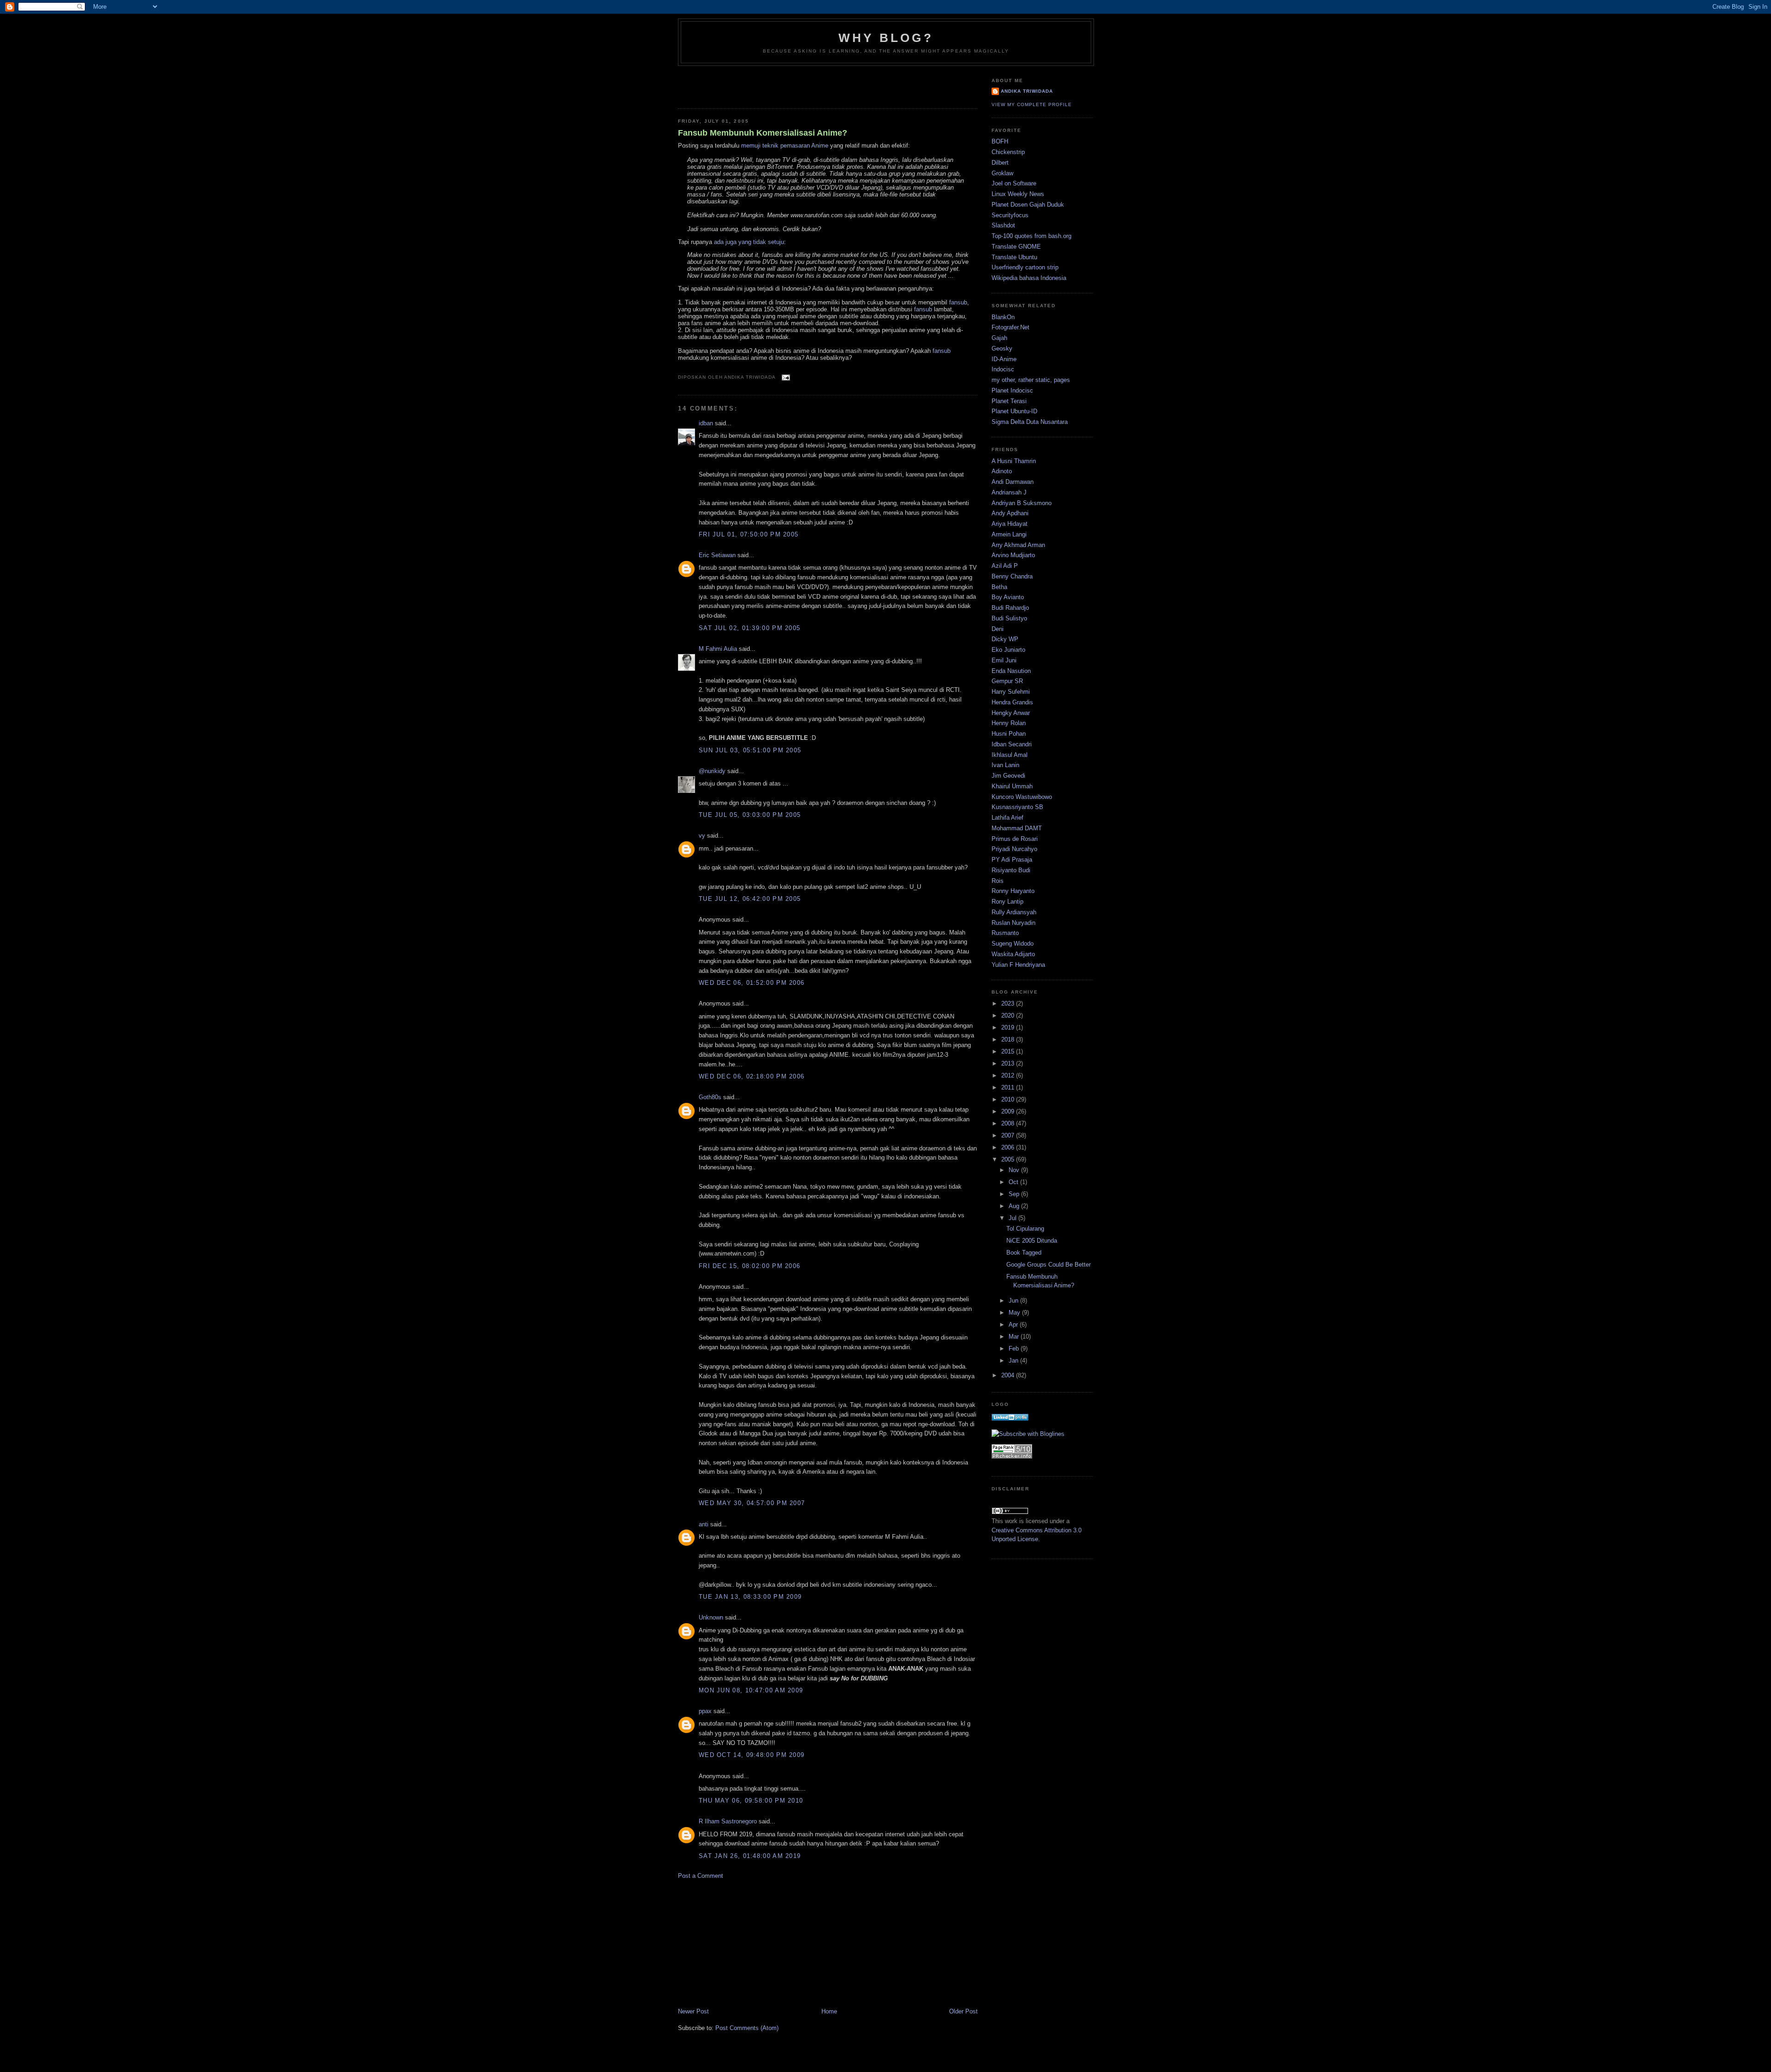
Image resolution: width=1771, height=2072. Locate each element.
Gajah (999, 338)
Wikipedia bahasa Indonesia (1029, 278)
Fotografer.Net (1010, 327)
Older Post (963, 2011)
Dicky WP (1005, 639)
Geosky (1002, 348)
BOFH (1000, 141)
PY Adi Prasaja (1012, 860)
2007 (1009, 1135)
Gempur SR (1007, 681)
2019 (1009, 1027)
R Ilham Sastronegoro (728, 1821)
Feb (1015, 1349)
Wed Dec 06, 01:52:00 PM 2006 (752, 983)
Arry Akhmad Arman (1018, 545)
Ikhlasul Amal (1010, 755)
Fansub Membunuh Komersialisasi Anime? (763, 133)
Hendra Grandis (1012, 702)
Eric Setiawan (717, 555)
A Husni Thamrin (1014, 461)
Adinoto (1002, 471)
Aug (1015, 1206)
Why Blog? (886, 38)
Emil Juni (1004, 660)
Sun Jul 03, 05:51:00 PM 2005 (750, 750)
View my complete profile (1032, 104)
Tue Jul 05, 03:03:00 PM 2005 (750, 815)
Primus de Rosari (1015, 839)
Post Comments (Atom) (747, 2028)
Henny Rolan (1009, 723)
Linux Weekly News (1018, 194)
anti (704, 1524)
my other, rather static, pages (1031, 380)
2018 (1009, 1039)
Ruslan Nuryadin (1013, 923)
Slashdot (1003, 225)
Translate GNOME (1016, 247)
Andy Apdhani (1010, 513)
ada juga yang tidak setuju (749, 242)
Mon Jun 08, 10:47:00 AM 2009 (751, 1690)
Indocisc (1003, 369)
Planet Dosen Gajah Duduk (1028, 205)
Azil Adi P (1005, 566)
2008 (1009, 1123)
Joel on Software (1014, 183)
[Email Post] (784, 377)
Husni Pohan (1009, 734)
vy (702, 836)
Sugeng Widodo (1013, 944)
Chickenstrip (1008, 152)
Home (829, 2011)
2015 (1009, 1051)
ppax (705, 1711)
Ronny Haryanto (1013, 891)
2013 (1009, 1063)
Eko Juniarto (1008, 650)
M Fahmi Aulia (718, 649)
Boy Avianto (1008, 597)
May (1015, 1313)
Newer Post (693, 2011)
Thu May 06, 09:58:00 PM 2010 (751, 1801)
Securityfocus (1010, 215)
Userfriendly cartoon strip (1025, 267)
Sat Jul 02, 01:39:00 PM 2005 (749, 628)
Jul (1013, 1218)
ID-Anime (1004, 359)
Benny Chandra (1012, 576)
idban (706, 423)
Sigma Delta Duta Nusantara (1030, 422)
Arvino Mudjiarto (1013, 555)
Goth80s (710, 1097)
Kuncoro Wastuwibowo (1022, 797)
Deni (998, 629)
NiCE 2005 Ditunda (1032, 1241)
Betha (999, 587)
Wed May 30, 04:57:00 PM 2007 (752, 1503)
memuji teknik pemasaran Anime (785, 146)
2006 (1009, 1147)
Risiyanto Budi (1011, 870)
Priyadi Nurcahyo (1014, 849)
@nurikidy (712, 771)
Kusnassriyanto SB (1017, 807)
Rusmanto (1005, 933)
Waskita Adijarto (1013, 954)
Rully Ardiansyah (1014, 912)
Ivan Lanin (1005, 765)
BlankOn (1003, 317)
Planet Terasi (1009, 401)
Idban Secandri (1012, 744)
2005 (1009, 1159)
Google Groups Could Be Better (1049, 1265)
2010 (1009, 1099)
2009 (1009, 1111)
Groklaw (1002, 173)
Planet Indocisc (1012, 390)
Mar (1015, 1337)
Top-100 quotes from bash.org (1031, 236)
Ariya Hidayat (1010, 524)
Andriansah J (1009, 492)
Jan (1014, 1360)
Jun (1014, 1301)
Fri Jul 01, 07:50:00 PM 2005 (749, 534)
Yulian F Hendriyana (1018, 965)
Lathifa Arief (1007, 818)
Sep (1015, 1194)
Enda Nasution (1011, 671)
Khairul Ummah (1012, 786)
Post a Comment (701, 1876)
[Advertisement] (732, 84)
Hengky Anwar (1011, 713)
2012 (1009, 1075)
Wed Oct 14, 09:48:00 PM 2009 (752, 1755)
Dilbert (1000, 163)
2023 (1009, 1003)
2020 (1009, 1015)
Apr (1014, 1325)
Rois (998, 881)
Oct (1014, 1182)
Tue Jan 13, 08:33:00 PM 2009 (750, 1597)
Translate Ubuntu (1014, 257)
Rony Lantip (1007, 902)
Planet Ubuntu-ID (1014, 411)
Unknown (711, 1617)
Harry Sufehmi (1011, 692)
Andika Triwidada (1027, 91)
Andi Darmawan (1013, 482)
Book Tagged (1024, 1253)
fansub (958, 302)
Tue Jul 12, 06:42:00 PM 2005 (750, 899)
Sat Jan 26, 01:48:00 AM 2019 (750, 1856)
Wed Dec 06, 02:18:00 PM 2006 (752, 1076)
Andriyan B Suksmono (1022, 503)
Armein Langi (1009, 534)
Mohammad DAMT (1017, 828)
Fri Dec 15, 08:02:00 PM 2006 (749, 1266)
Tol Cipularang (1025, 1229)
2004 (1009, 1375)
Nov (1015, 1170)
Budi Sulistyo (1009, 618)
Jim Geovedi (1008, 776)
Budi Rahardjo (1010, 608)
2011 (1009, 1087)
